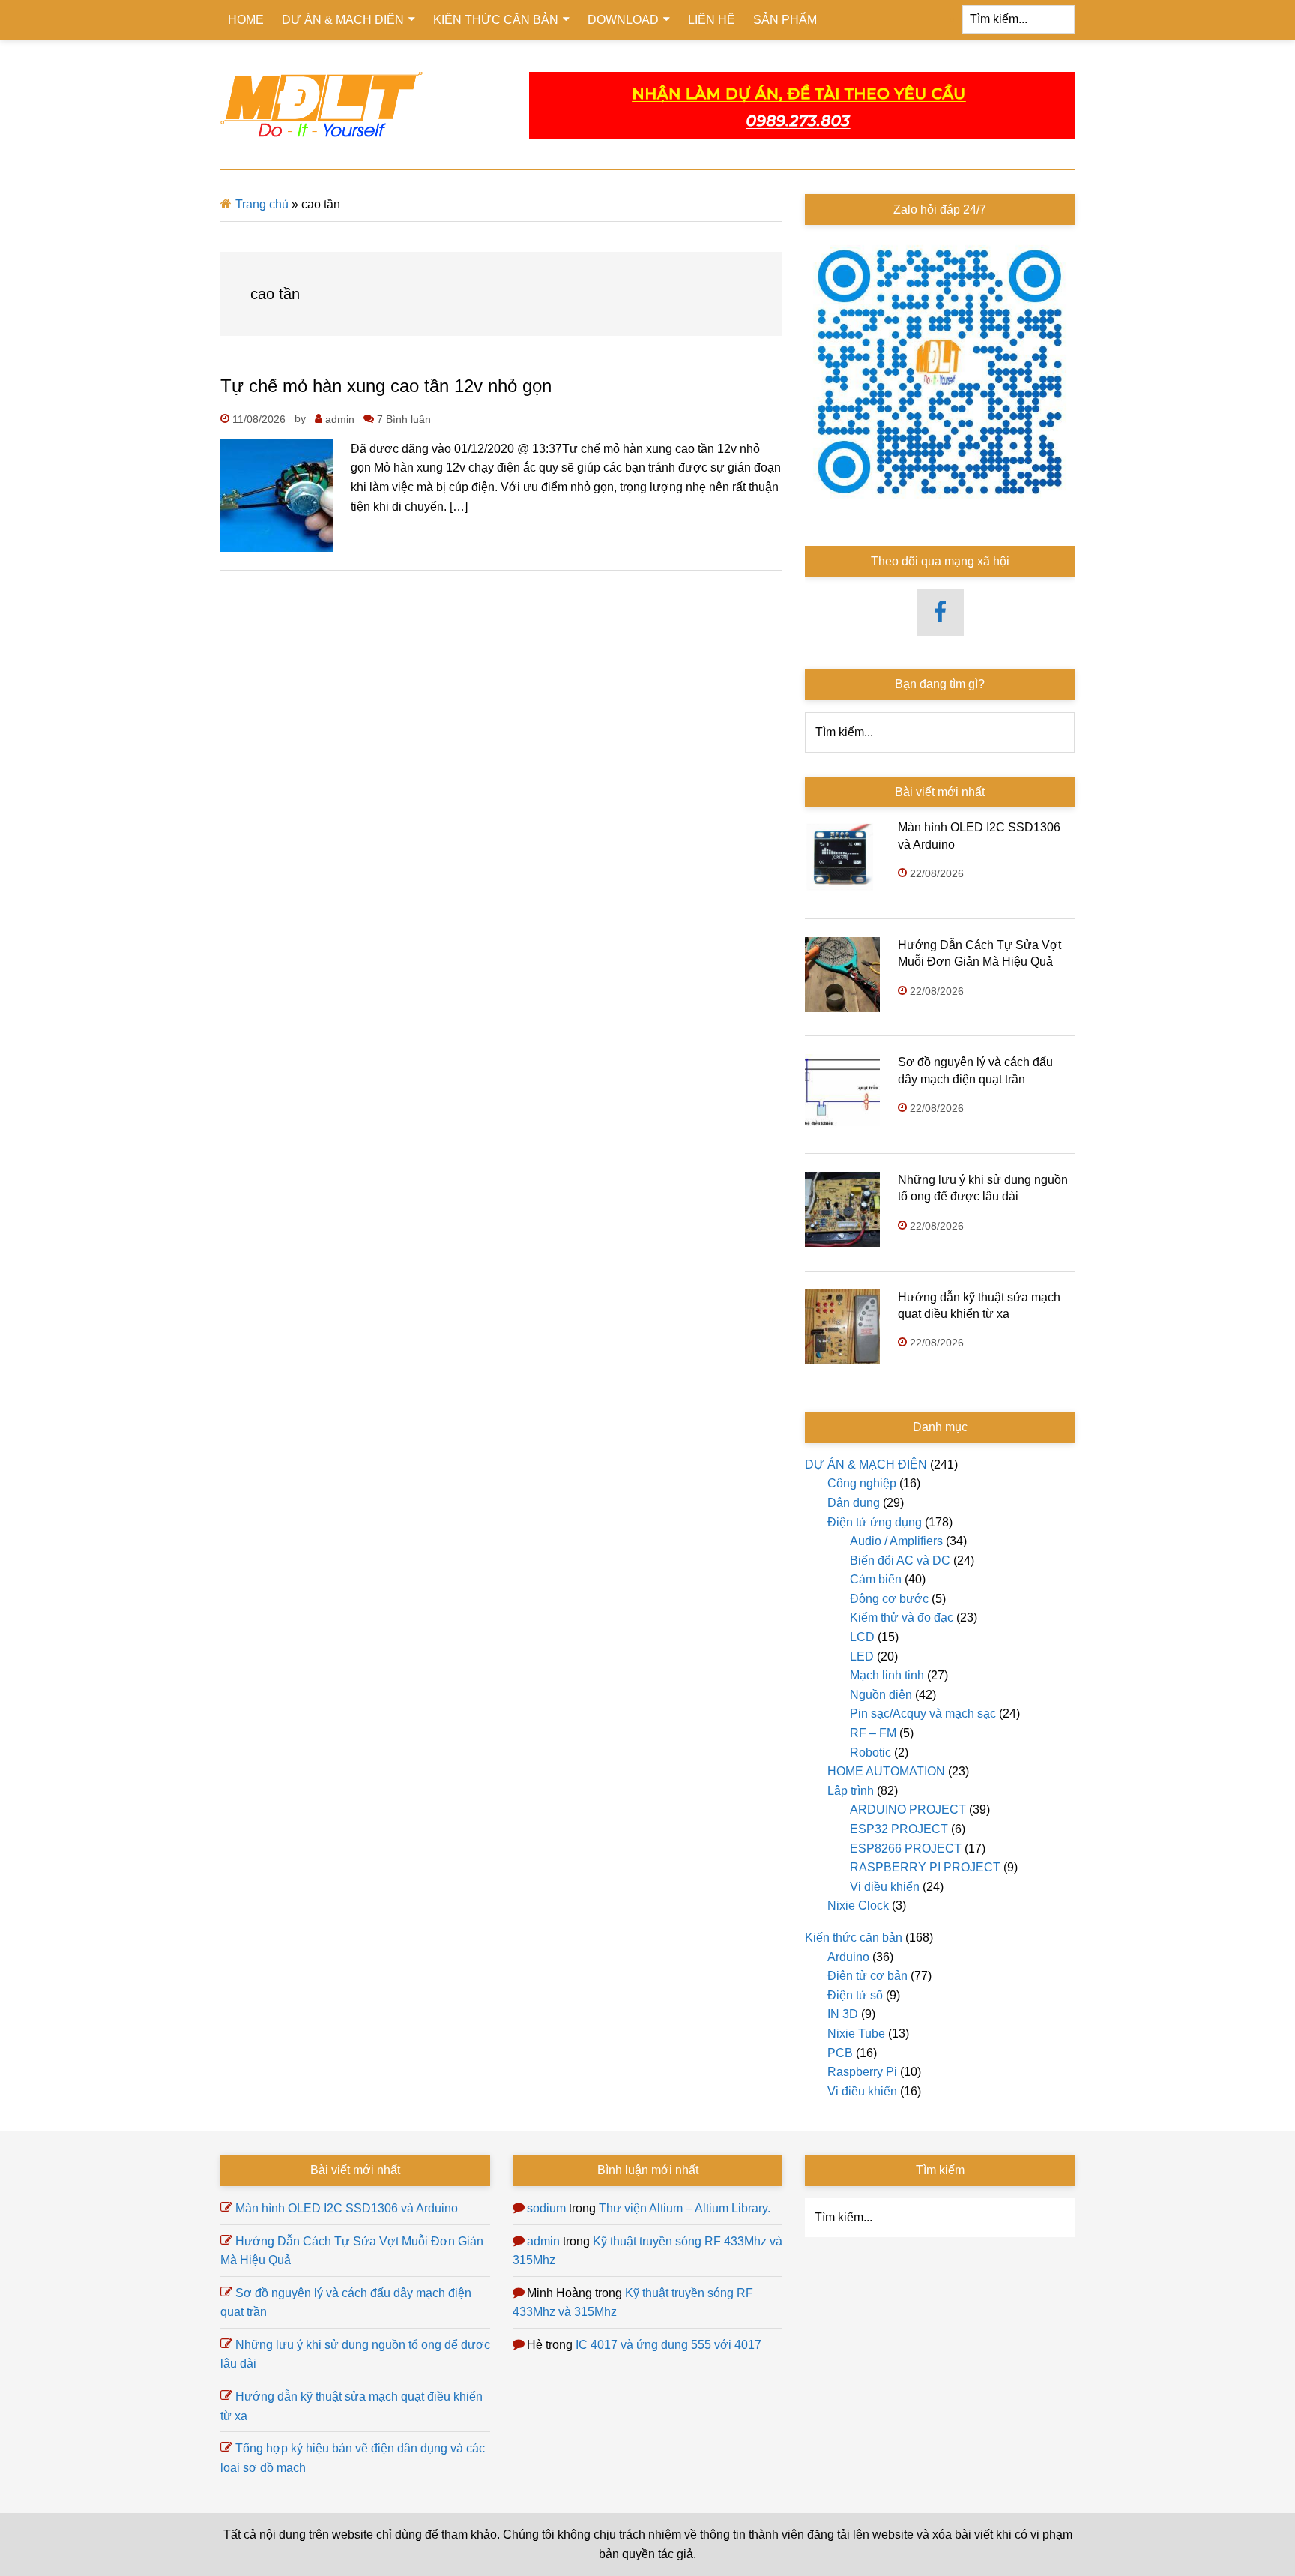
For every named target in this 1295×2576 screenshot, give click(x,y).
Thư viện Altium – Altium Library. (685, 2208)
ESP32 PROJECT (899, 1829)
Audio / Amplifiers (896, 1541)
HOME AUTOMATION (886, 1771)
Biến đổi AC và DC (900, 1561)
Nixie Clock (858, 1905)
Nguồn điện (881, 1695)
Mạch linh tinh (887, 1675)
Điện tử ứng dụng (875, 1522)
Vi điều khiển (885, 1887)
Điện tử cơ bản (867, 1976)
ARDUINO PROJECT (908, 1809)
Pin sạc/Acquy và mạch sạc (923, 1713)
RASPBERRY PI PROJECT (925, 1867)
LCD (862, 1637)
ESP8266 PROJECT (906, 1848)
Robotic (870, 1752)
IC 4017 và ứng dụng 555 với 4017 (668, 2345)
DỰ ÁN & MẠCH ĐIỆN (866, 1465)
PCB (840, 2053)
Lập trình (851, 1791)
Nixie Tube (856, 2034)
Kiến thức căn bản (854, 1938)
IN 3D (843, 2014)
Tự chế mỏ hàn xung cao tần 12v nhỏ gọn (386, 386)
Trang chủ (262, 204)
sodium (546, 2208)
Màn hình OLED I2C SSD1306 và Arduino (347, 2208)
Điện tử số (855, 1995)
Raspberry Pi (862, 2072)
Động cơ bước (889, 1599)
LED (862, 1656)
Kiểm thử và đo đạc (902, 1617)
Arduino (848, 1957)
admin (543, 2241)
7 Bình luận (404, 419)
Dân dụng (854, 1503)
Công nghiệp (862, 1483)
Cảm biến (876, 1579)
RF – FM (873, 1733)
